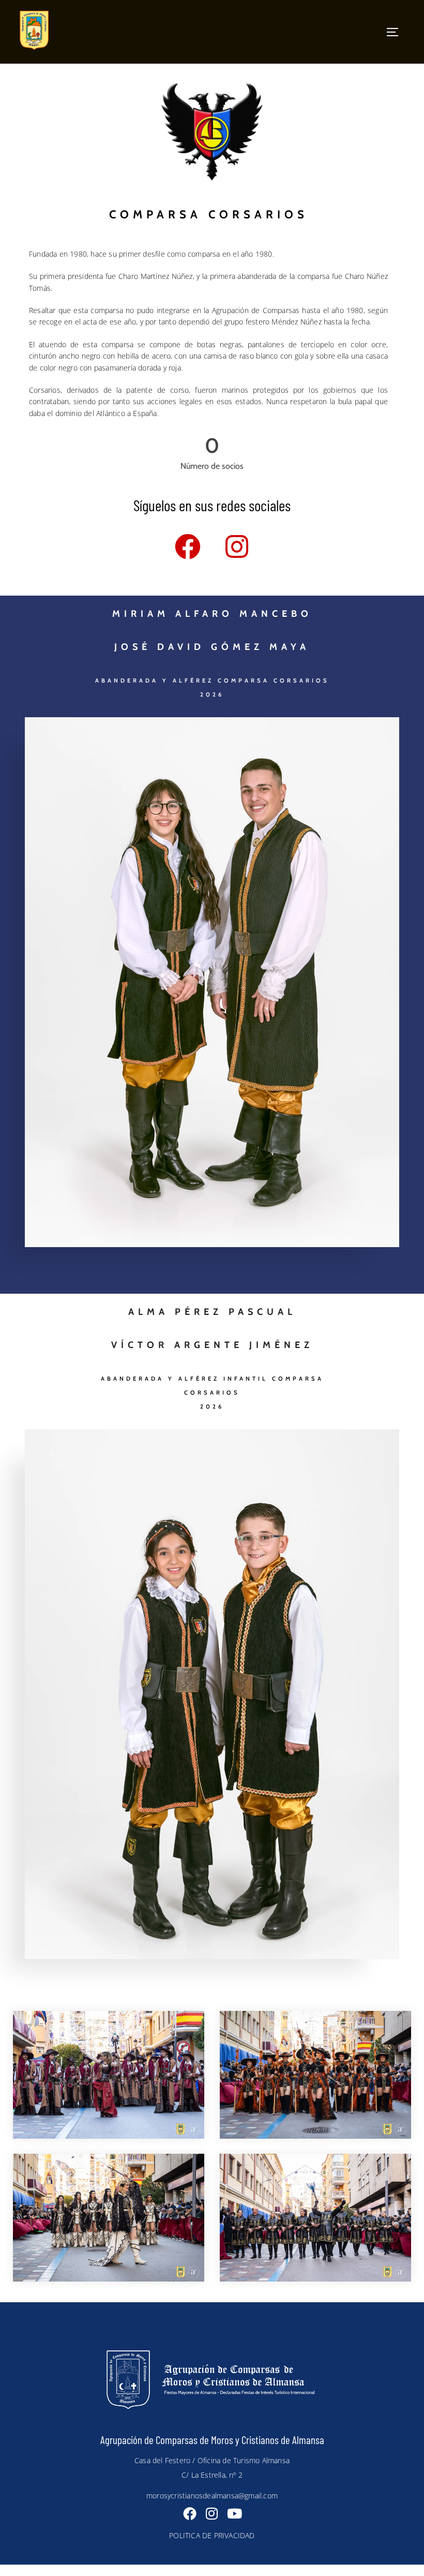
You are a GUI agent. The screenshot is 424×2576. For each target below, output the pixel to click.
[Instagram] (237, 546)
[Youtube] (234, 2513)
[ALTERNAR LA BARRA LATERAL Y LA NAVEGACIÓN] (397, 32)
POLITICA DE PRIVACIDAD (212, 2535)
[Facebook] (188, 546)
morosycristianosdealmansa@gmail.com (212, 2496)
